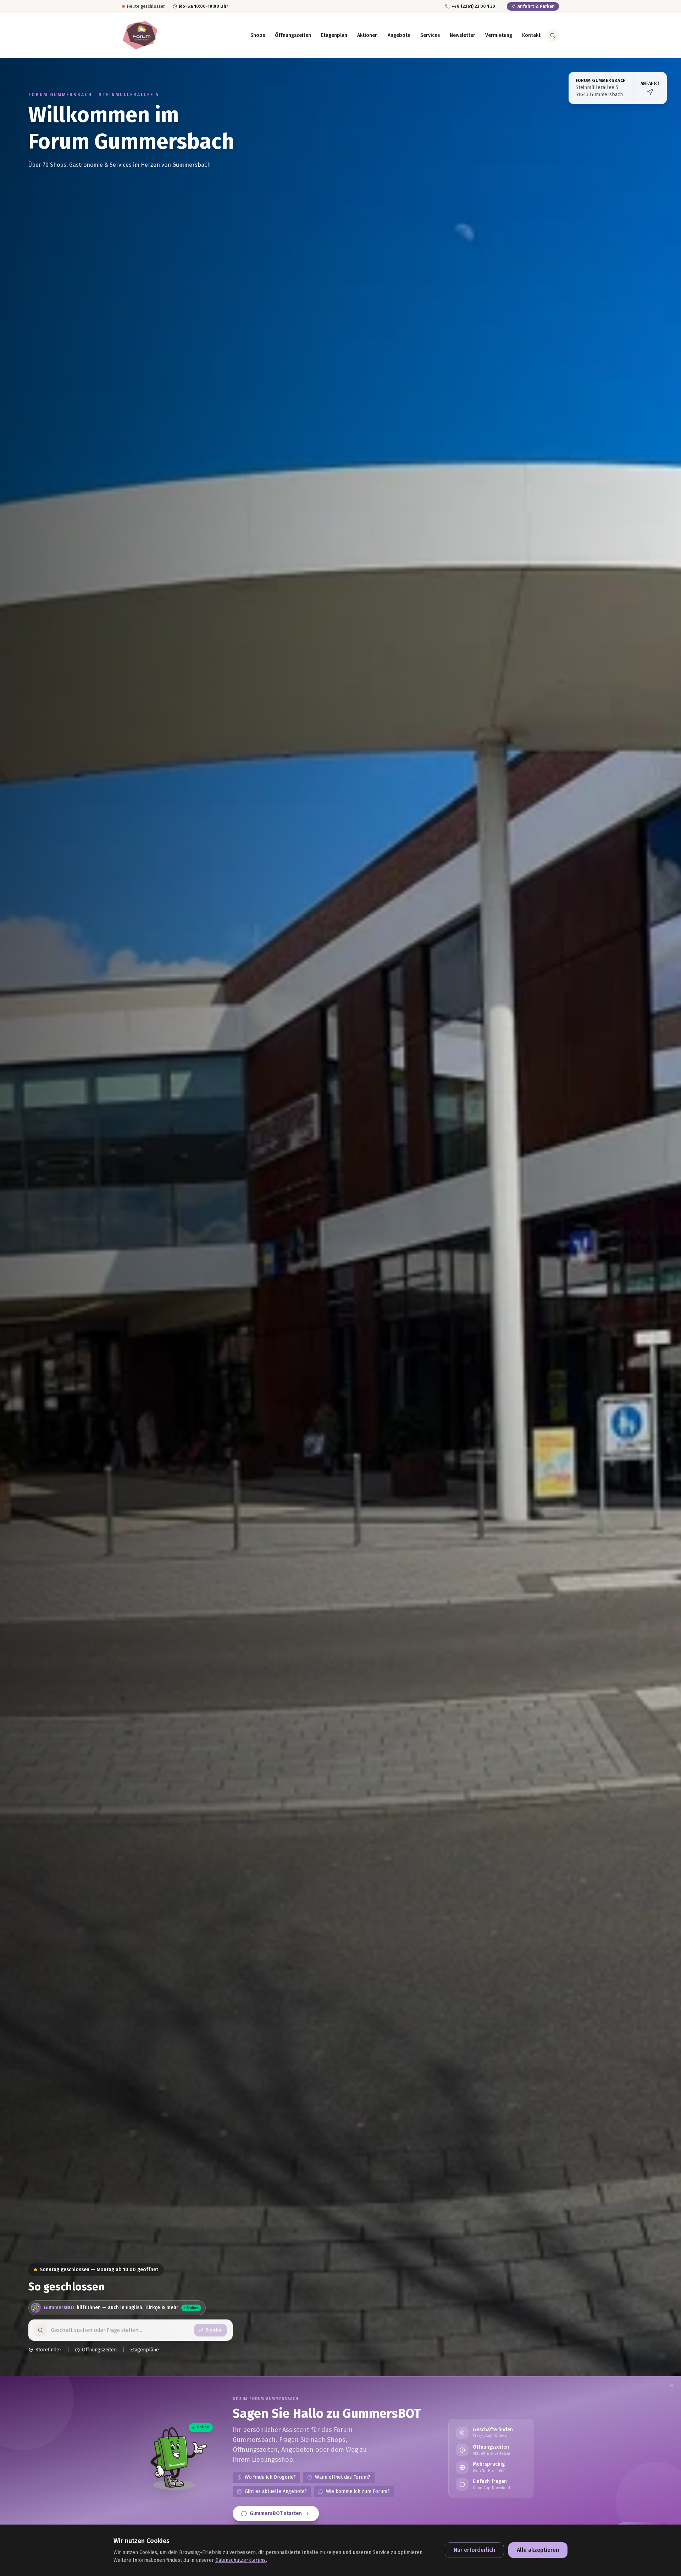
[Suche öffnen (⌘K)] (553, 35)
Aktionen (367, 35)
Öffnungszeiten (293, 35)
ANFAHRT (650, 83)
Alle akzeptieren (538, 2550)
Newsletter (463, 35)
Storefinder (48, 2350)
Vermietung (499, 35)
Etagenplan (334, 35)
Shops (258, 35)
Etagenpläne (145, 2350)
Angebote (399, 35)
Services (430, 35)
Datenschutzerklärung (241, 2560)
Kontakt (531, 35)
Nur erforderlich (474, 2550)
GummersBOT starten (276, 2513)
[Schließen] (672, 2385)
